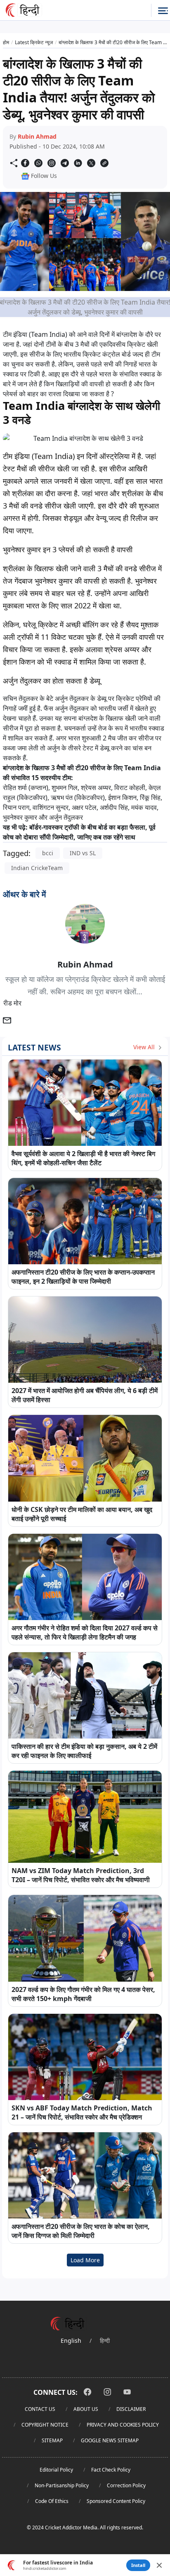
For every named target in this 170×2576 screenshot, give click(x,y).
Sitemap (52, 2440)
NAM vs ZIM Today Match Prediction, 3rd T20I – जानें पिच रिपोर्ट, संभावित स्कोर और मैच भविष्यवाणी (81, 1875)
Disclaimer (131, 2409)
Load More (85, 2260)
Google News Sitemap (110, 2440)
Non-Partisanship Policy (62, 2485)
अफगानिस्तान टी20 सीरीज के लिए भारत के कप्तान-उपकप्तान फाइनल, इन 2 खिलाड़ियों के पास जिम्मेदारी (83, 1277)
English (71, 2341)
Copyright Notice (45, 2425)
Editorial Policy (56, 2470)
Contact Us (40, 2409)
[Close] (159, 2565)
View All (145, 1047)
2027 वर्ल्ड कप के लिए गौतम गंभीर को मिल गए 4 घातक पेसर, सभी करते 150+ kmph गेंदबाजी (83, 1994)
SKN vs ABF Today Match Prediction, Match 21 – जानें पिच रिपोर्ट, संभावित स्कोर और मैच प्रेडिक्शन (82, 2112)
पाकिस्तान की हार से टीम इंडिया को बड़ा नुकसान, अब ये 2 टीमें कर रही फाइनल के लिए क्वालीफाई (84, 1751)
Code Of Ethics (52, 2501)
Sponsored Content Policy (116, 2501)
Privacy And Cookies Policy (123, 2425)
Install (138, 2565)
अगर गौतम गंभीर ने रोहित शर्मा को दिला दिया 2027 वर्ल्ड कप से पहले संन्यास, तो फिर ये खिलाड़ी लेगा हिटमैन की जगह (85, 1632)
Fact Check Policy (111, 2470)
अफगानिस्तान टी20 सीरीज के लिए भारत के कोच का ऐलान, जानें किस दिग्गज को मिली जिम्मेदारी (81, 2231)
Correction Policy (126, 2485)
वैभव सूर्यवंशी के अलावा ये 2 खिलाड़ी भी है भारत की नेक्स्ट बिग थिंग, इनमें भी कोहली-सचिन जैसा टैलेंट (83, 1158)
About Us (86, 2409)
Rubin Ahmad (37, 136)
